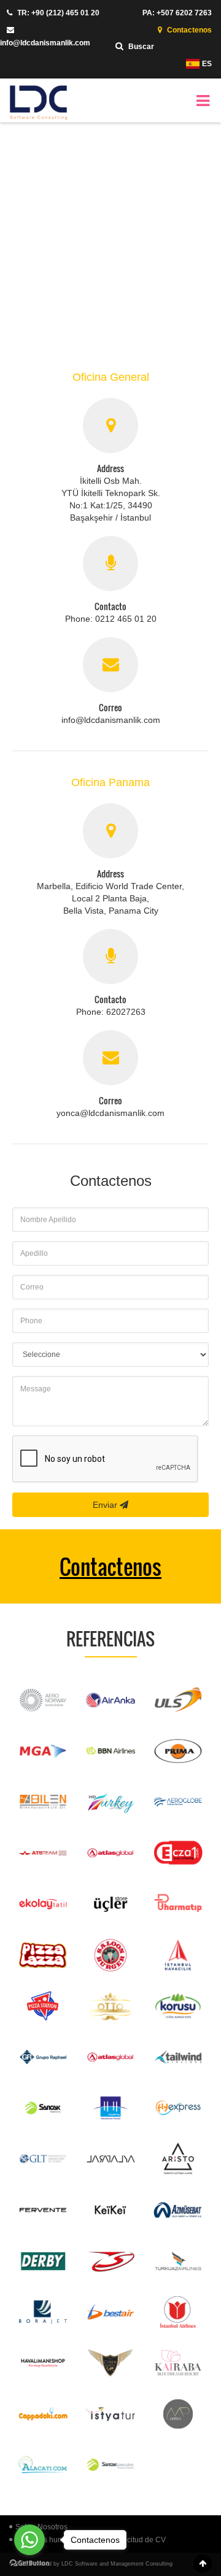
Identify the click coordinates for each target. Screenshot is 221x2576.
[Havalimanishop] (43, 2363)
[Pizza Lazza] (43, 1955)
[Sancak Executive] (110, 2465)
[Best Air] (110, 2312)
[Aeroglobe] (178, 1802)
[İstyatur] (110, 2414)
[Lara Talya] (110, 2159)
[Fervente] (43, 2210)
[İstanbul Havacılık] (178, 1955)
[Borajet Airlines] (43, 2312)
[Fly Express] (178, 2108)
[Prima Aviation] (178, 1751)
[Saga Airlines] (110, 2261)
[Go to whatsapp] (29, 2540)
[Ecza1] (178, 1853)
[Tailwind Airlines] (178, 2057)
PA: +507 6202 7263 (177, 13)
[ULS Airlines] (178, 1700)
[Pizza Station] (43, 2006)
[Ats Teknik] (43, 1853)
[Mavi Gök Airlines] (43, 1751)
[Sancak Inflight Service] (43, 2108)
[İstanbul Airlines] (178, 2312)
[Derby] (43, 2261)
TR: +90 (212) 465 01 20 (57, 13)
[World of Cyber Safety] (110, 2363)
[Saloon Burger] (110, 1955)
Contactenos (188, 30)
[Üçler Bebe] (110, 1904)
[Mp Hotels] (178, 2414)
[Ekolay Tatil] (43, 1904)
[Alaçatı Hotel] (43, 2465)
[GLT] (43, 2159)
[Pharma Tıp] (178, 1904)
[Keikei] (110, 2210)
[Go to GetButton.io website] (29, 2563)
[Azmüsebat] (178, 2210)
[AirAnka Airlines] (110, 1700)
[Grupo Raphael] (43, 2057)
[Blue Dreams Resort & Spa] (178, 2363)
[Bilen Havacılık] (43, 1802)
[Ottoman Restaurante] (110, 2006)
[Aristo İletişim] (178, 2159)
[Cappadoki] (43, 2414)
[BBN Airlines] (110, 1751)
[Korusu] (178, 2006)
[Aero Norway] (43, 1700)
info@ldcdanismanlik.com (45, 43)
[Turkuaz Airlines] (178, 2261)
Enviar (106, 1505)
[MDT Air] (110, 1802)
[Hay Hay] (110, 2108)
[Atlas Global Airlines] (110, 1853)
